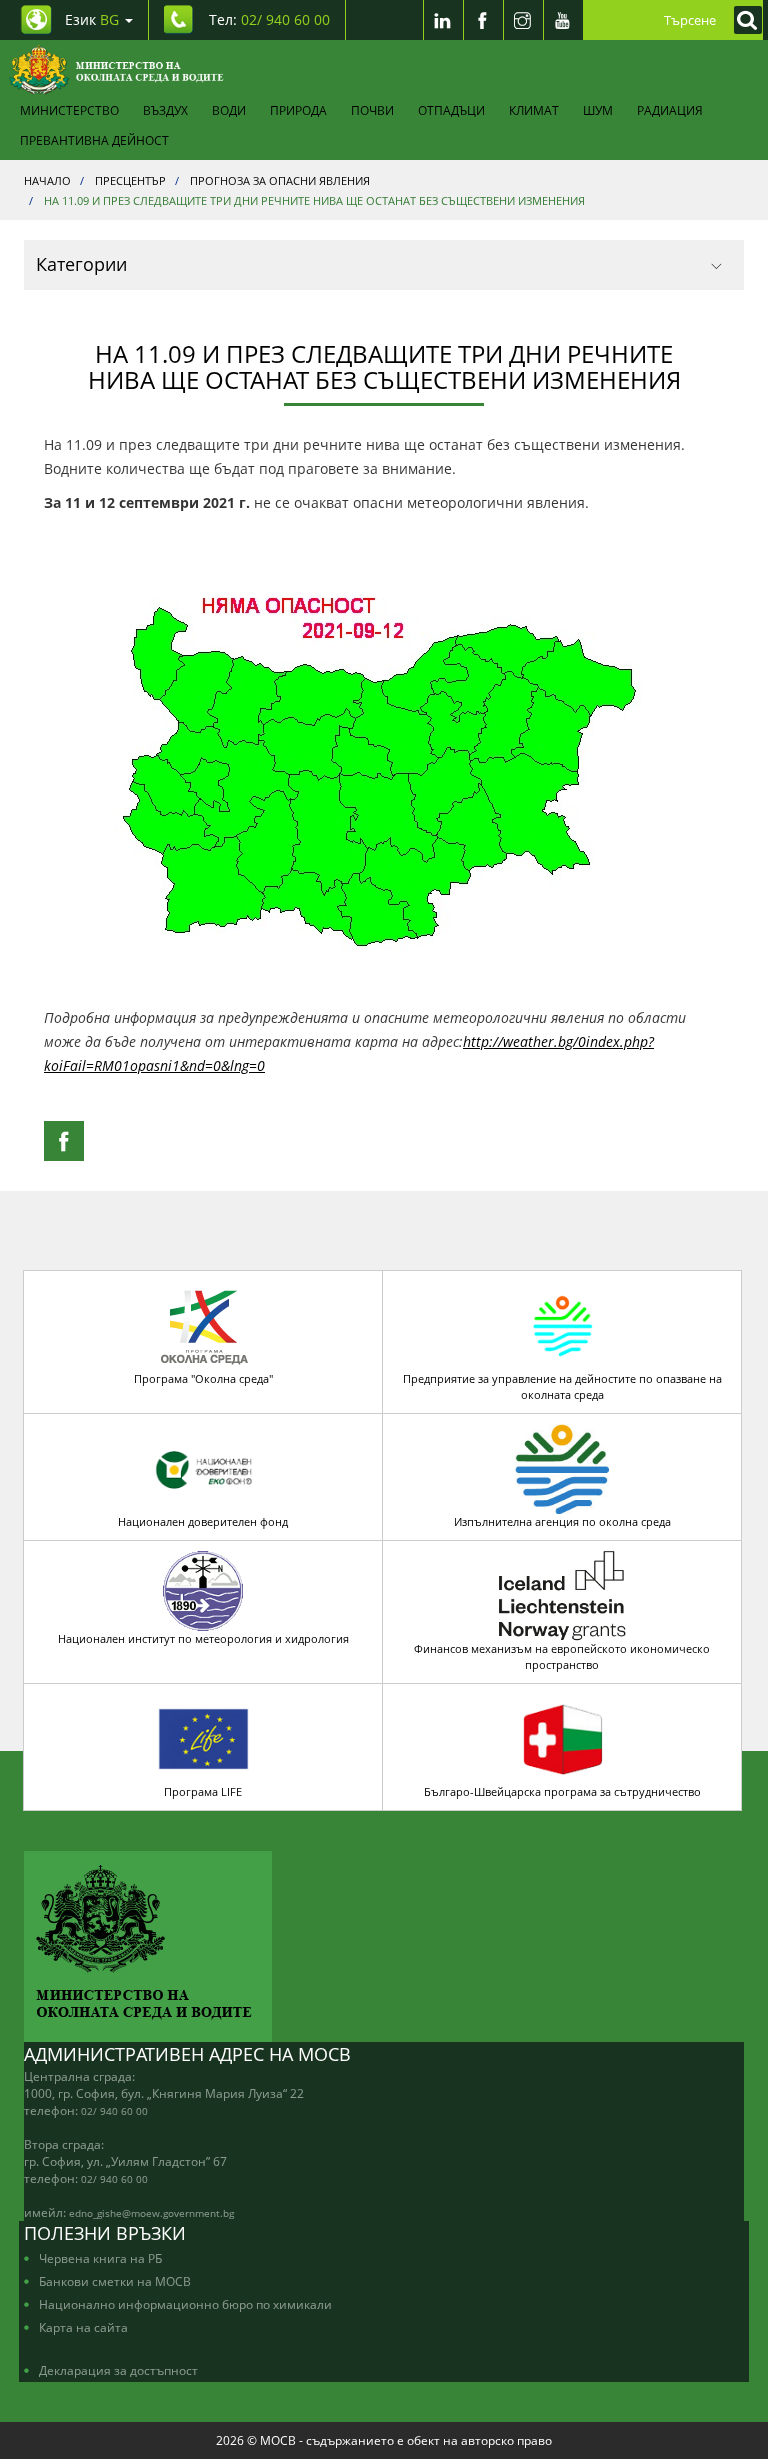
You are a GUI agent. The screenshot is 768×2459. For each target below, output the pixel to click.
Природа (298, 110)
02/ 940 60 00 (114, 2111)
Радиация (670, 110)
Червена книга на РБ (100, 2258)
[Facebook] (483, 20)
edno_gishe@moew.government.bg (151, 2213)
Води (229, 110)
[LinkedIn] (443, 20)
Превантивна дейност (94, 140)
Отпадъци (451, 110)
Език (92, 19)
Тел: (269, 19)
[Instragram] (523, 20)
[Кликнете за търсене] (743, 20)
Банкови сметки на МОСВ (115, 2281)
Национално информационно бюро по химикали (185, 2304)
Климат (534, 110)
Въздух (165, 110)
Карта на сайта (83, 2327)
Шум (598, 110)
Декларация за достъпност (118, 2370)
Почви (372, 110)
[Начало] (116, 70)
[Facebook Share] (64, 1141)
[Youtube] (563, 20)
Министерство (69, 110)
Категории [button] (81, 264)
